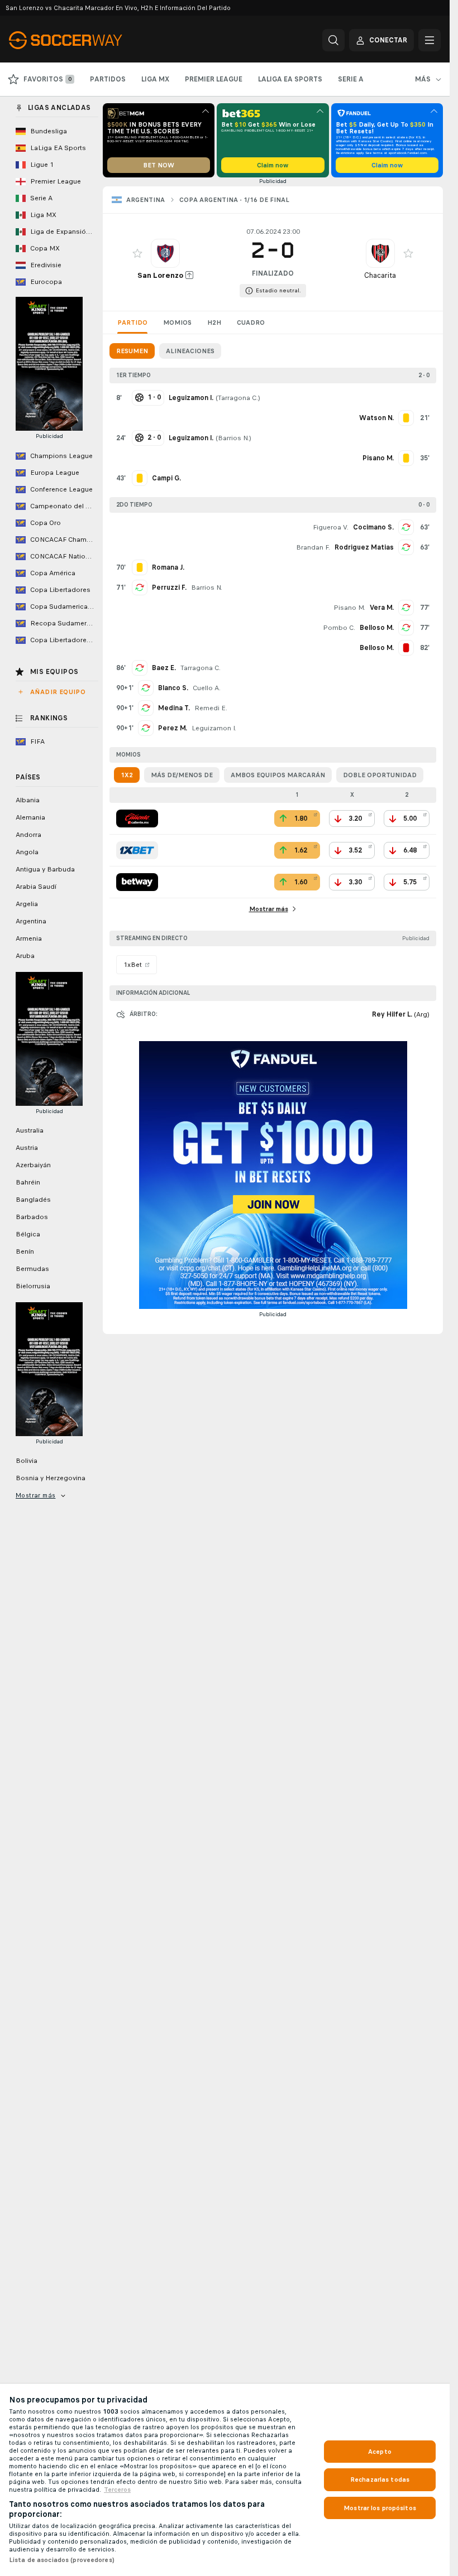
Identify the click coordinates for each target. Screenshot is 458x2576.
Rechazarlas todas (380, 2479)
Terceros (117, 2490)
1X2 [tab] (127, 775)
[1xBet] (137, 850)
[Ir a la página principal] (86, 40)
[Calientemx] (137, 818)
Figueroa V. (331, 527)
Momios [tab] (177, 322)
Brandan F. (313, 547)
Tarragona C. (238, 398)
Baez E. (164, 668)
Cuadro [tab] (251, 322)
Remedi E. (211, 708)
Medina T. (174, 708)
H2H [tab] (214, 322)
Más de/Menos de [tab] (182, 775)
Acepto (380, 2452)
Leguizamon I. (214, 728)
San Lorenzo (160, 275)
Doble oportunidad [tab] (380, 775)
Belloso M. (377, 628)
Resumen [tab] (132, 351)
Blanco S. (173, 688)
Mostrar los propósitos (380, 2508)
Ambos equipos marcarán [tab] (278, 775)
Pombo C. (339, 628)
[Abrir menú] (430, 40)
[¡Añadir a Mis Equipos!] (137, 253)
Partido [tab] (132, 322)
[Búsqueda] (333, 40)
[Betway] (137, 882)
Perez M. (173, 728)
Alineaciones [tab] (190, 351)
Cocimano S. (373, 527)
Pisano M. (349, 608)
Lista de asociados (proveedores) (62, 2560)
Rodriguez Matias (364, 547)
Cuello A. (207, 688)
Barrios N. (233, 438)
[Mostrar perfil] (165, 253)
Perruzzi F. (169, 588)
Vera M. (382, 608)
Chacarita (380, 275)
